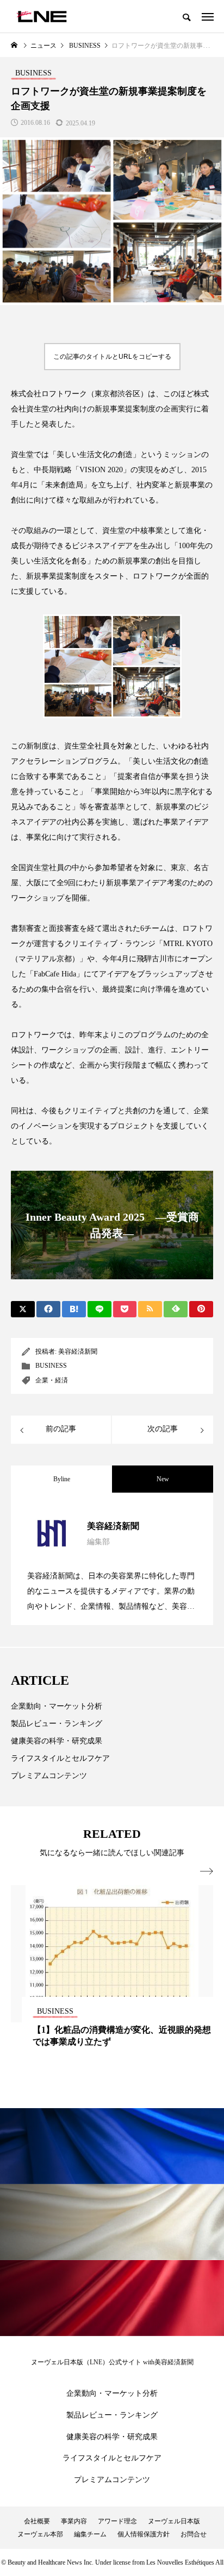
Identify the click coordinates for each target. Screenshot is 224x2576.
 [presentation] (207, 1871)
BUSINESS (51, 1366)
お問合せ (194, 2534)
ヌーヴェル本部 (40, 2534)
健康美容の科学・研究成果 (57, 1741)
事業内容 (74, 2521)
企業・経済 (52, 1380)
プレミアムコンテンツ (49, 1776)
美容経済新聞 (78, 1352)
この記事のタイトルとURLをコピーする (112, 357)
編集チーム (90, 2534)
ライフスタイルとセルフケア (60, 1758)
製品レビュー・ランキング (57, 1724)
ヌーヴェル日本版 (174, 2521)
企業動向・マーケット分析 (57, 1706)
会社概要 (37, 2521)
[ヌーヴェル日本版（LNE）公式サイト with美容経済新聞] (42, 16)
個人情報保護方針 (144, 2534)
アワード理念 (117, 2521)
